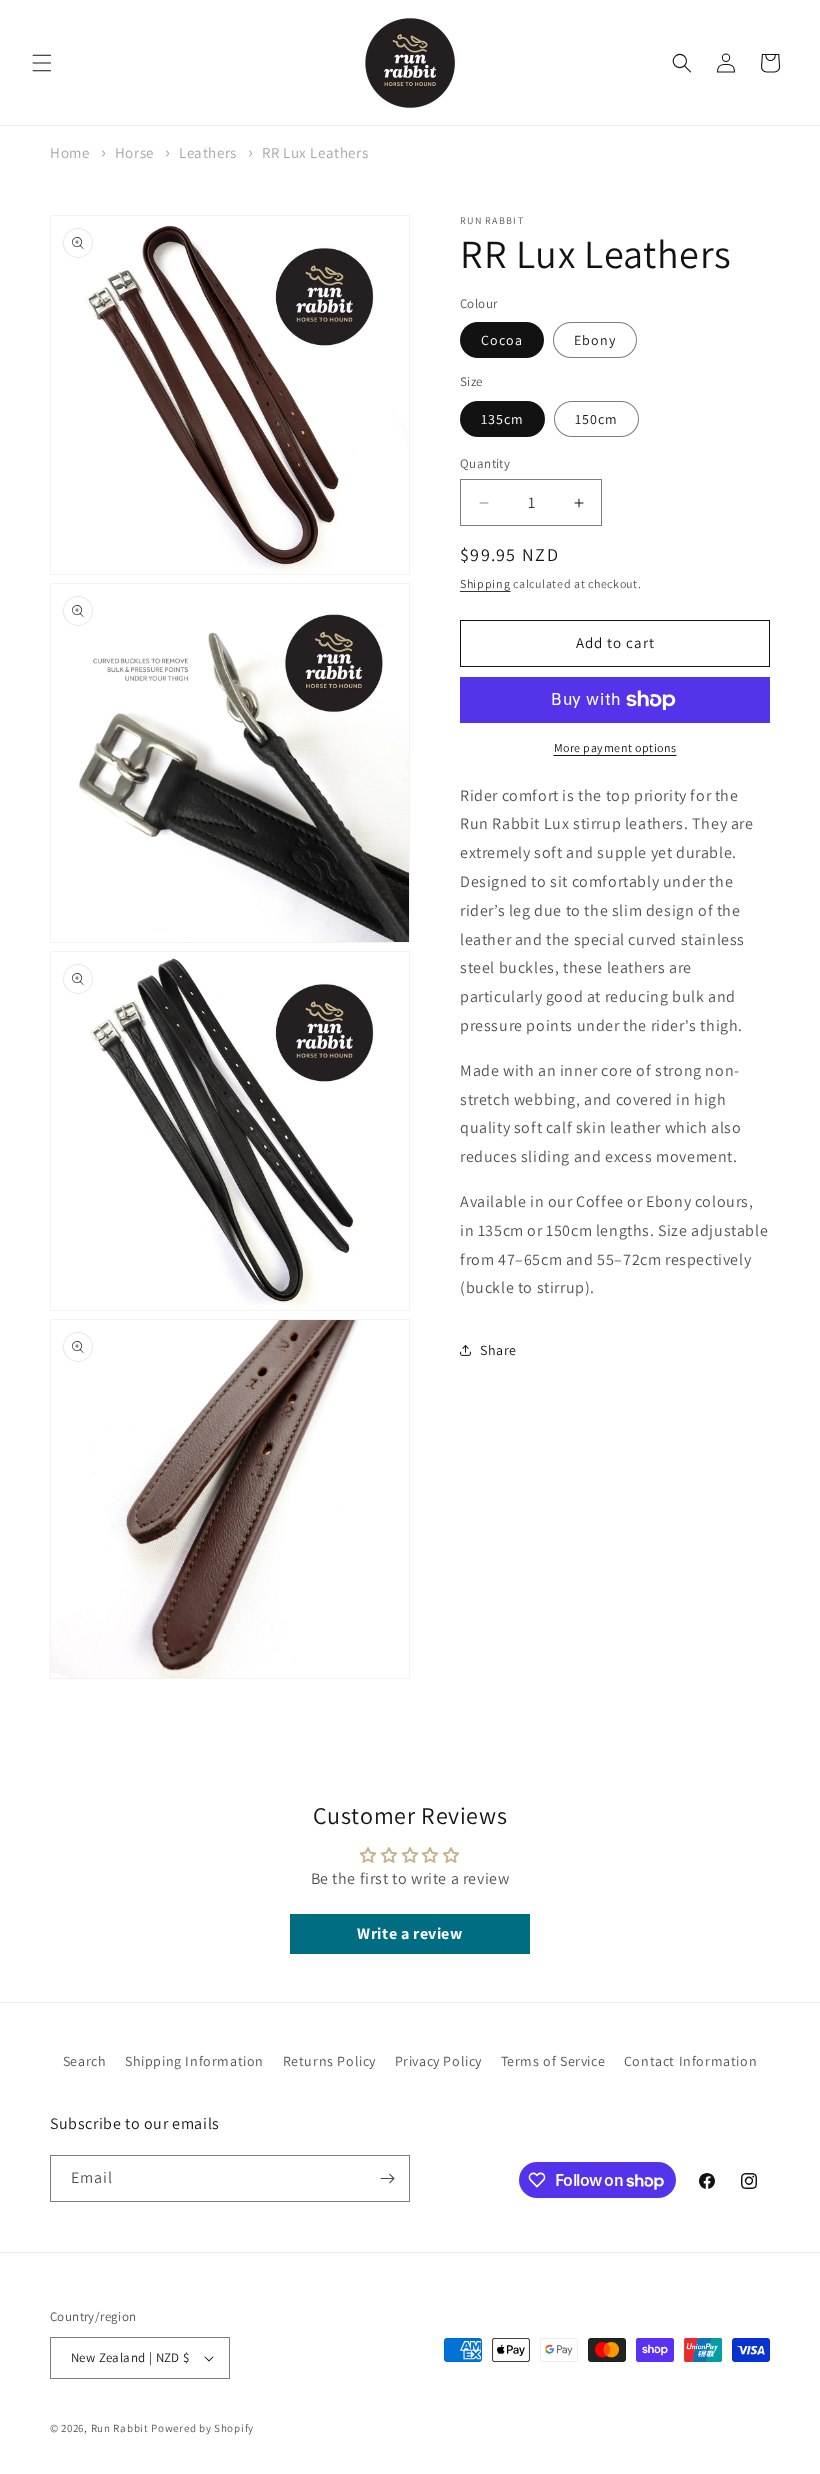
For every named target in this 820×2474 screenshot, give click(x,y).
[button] (42, 63)
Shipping (485, 583)
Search (85, 2061)
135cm (502, 419)
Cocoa (502, 340)
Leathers (208, 152)
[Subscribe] (387, 2178)
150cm (596, 419)
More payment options (615, 747)
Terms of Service (553, 2061)
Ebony (595, 340)
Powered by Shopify (202, 2428)
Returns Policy (329, 2061)
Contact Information (690, 2061)
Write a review (409, 1933)
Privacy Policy (438, 2061)
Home (69, 152)
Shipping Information (194, 2061)
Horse (134, 152)
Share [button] (498, 1350)
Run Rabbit (120, 2428)
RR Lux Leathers (315, 152)
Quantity (485, 463)
